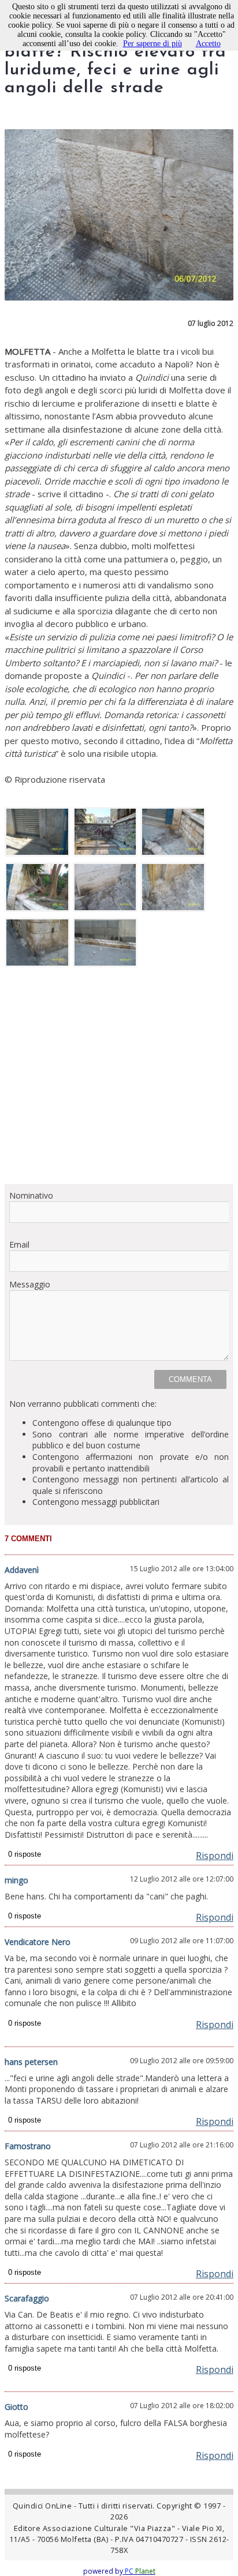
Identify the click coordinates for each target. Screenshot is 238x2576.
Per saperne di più (153, 44)
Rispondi (215, 1856)
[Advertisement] (119, 1080)
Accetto (208, 44)
